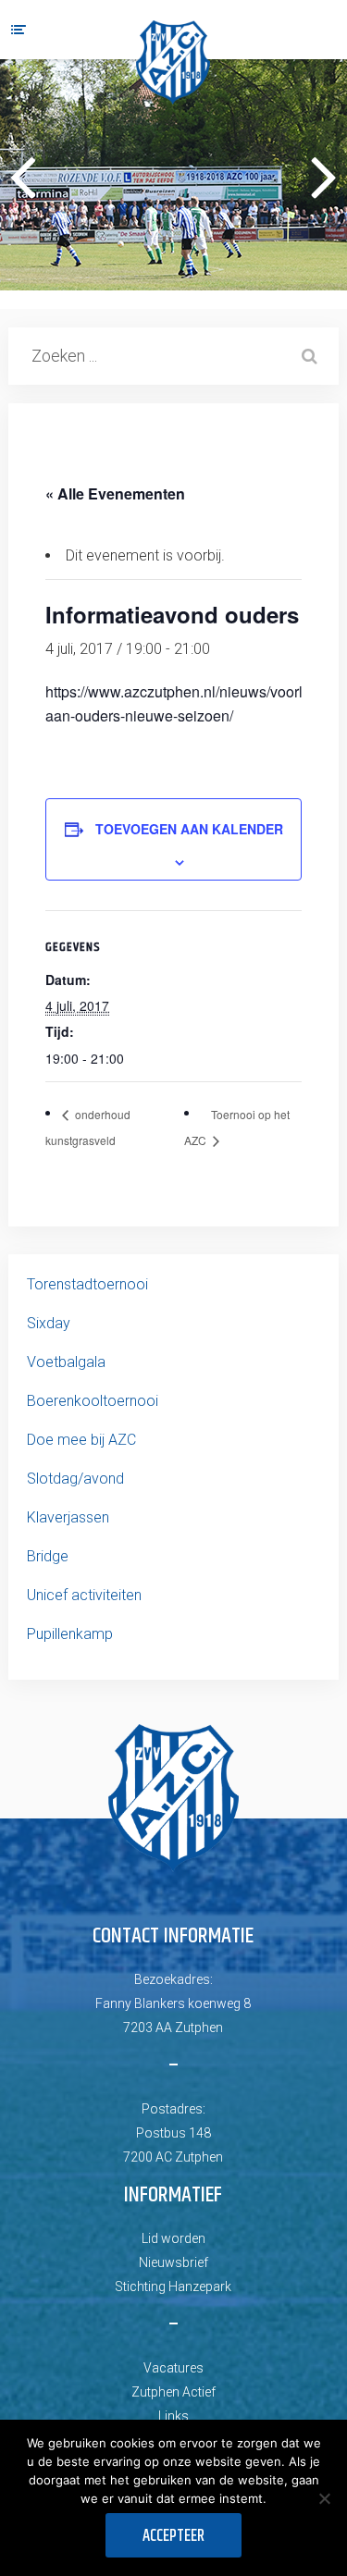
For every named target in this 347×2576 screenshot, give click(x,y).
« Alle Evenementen (115, 493)
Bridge (48, 1556)
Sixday (49, 1323)
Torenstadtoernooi (87, 1284)
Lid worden (173, 2238)
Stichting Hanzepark (173, 2286)
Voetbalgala (66, 1362)
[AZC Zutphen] (173, 62)
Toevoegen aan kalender (189, 829)
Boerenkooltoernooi (93, 1401)
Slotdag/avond (75, 1479)
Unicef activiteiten (84, 1595)
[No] (324, 2498)
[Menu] (19, 30)
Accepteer (173, 2536)
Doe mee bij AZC (81, 1440)
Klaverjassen (68, 1517)
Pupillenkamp (70, 1634)
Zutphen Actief (173, 2392)
